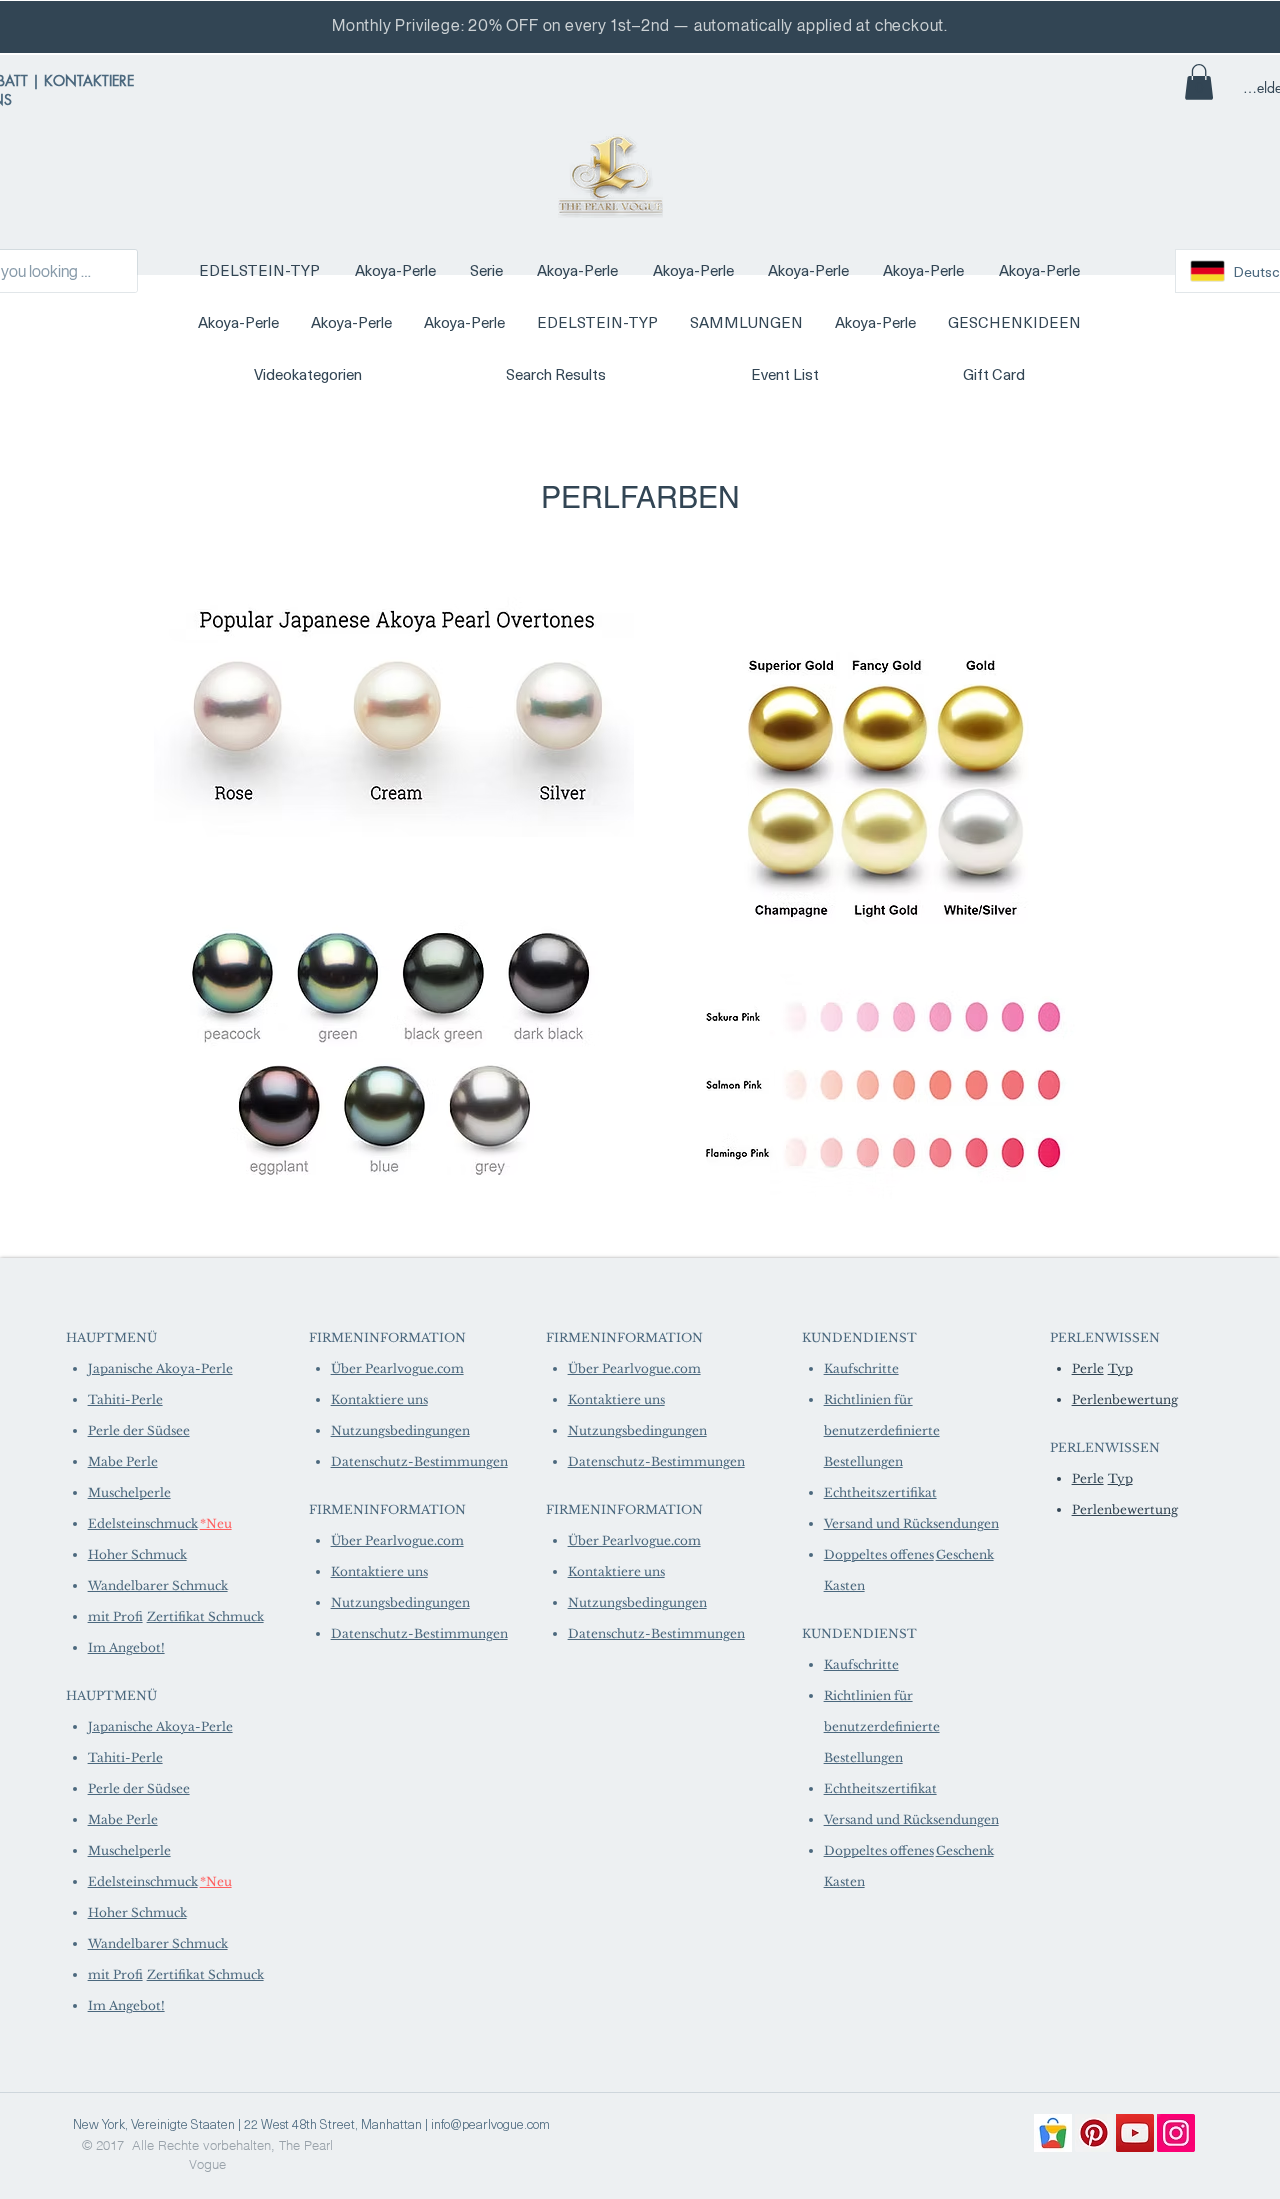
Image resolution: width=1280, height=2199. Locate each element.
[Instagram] (1176, 2133)
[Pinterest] (1094, 2133)
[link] (1199, 82)
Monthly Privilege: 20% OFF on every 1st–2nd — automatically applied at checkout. (640, 25)
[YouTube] (1135, 2133)
